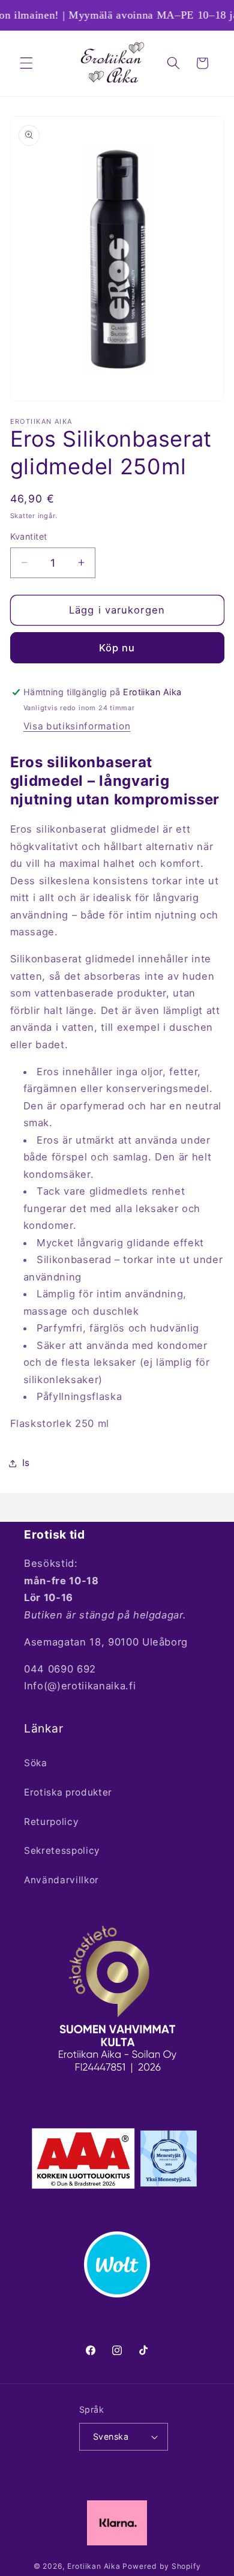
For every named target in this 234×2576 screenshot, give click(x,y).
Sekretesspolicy (62, 1851)
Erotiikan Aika (94, 2566)
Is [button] (26, 1463)
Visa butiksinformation (77, 726)
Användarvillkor (61, 1880)
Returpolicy (51, 1822)
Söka (36, 1763)
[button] (26, 63)
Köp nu (117, 648)
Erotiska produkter (68, 1792)
